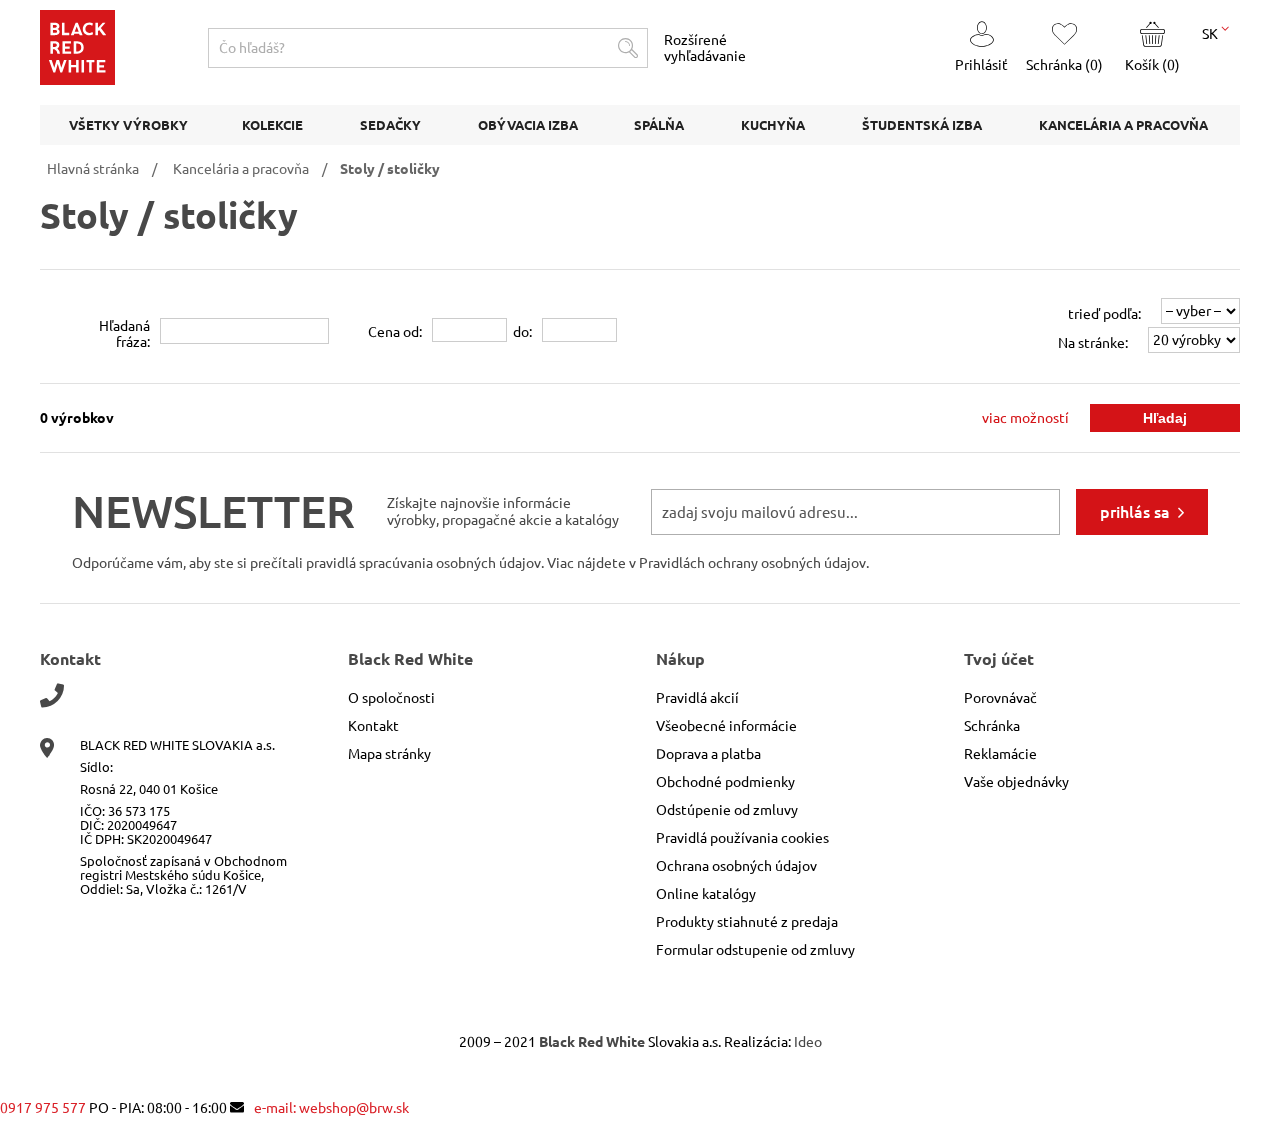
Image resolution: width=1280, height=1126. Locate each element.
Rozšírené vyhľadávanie (705, 48)
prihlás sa (1135, 512)
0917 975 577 (43, 1108)
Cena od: (395, 332)
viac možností (1025, 418)
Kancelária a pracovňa (241, 169)
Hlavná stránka (93, 169)
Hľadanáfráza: (124, 334)
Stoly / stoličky (390, 169)
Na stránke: (1093, 343)
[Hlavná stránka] (77, 80)
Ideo (808, 1042)
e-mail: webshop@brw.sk (331, 1108)
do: (522, 332)
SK (1211, 34)
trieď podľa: (1104, 314)
